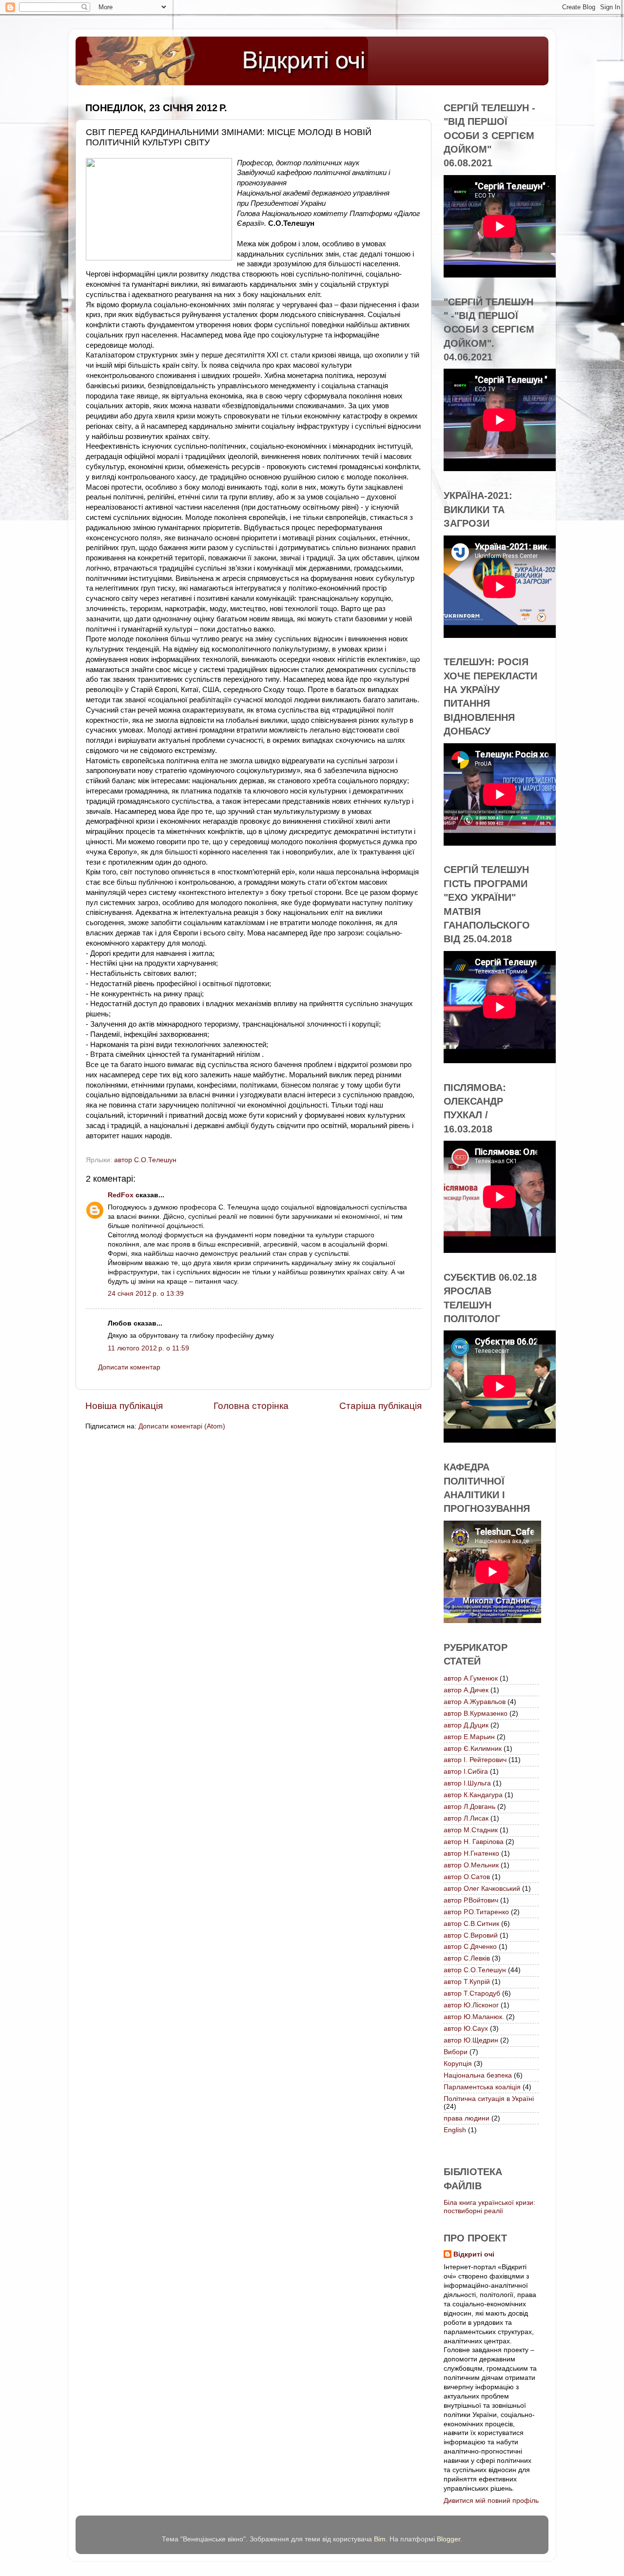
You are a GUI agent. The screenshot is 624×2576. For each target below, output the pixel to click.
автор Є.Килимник (473, 1749)
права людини (467, 2118)
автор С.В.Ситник (471, 1924)
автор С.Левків (467, 1958)
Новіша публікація (124, 1406)
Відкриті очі (474, 2254)
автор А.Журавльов (475, 1702)
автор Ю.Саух (466, 2029)
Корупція (458, 2064)
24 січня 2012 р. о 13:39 (146, 1294)
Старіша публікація (380, 1406)
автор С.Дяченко (470, 1947)
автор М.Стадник (471, 1830)
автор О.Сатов (467, 1877)
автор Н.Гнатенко (471, 1853)
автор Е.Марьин (469, 1737)
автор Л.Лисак (466, 1818)
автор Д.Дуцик (466, 1725)
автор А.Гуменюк (471, 1678)
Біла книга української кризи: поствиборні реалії (489, 2207)
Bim (380, 2539)
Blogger (448, 2539)
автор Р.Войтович (471, 1900)
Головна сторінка (251, 1406)
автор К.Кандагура (473, 1795)
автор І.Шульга (467, 1783)
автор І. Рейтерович (475, 1760)
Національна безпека (478, 2075)
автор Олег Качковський (482, 1889)
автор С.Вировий (471, 1935)
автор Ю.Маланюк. (474, 2017)
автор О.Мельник (471, 1865)
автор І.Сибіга (466, 1772)
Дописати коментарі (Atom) (182, 1426)
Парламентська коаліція (482, 2087)
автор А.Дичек (466, 1690)
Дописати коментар (129, 1367)
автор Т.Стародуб (472, 1993)
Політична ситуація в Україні (489, 2099)
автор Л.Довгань (469, 1807)
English (455, 2130)
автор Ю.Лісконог (471, 2005)
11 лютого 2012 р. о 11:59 (148, 1348)
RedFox (121, 1195)
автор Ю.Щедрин (471, 2040)
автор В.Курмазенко (476, 1714)
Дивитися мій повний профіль (491, 2501)
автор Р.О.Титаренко (476, 1912)
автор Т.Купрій (467, 1982)
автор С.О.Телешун (145, 1160)
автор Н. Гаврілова (474, 1842)
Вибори (456, 2052)
